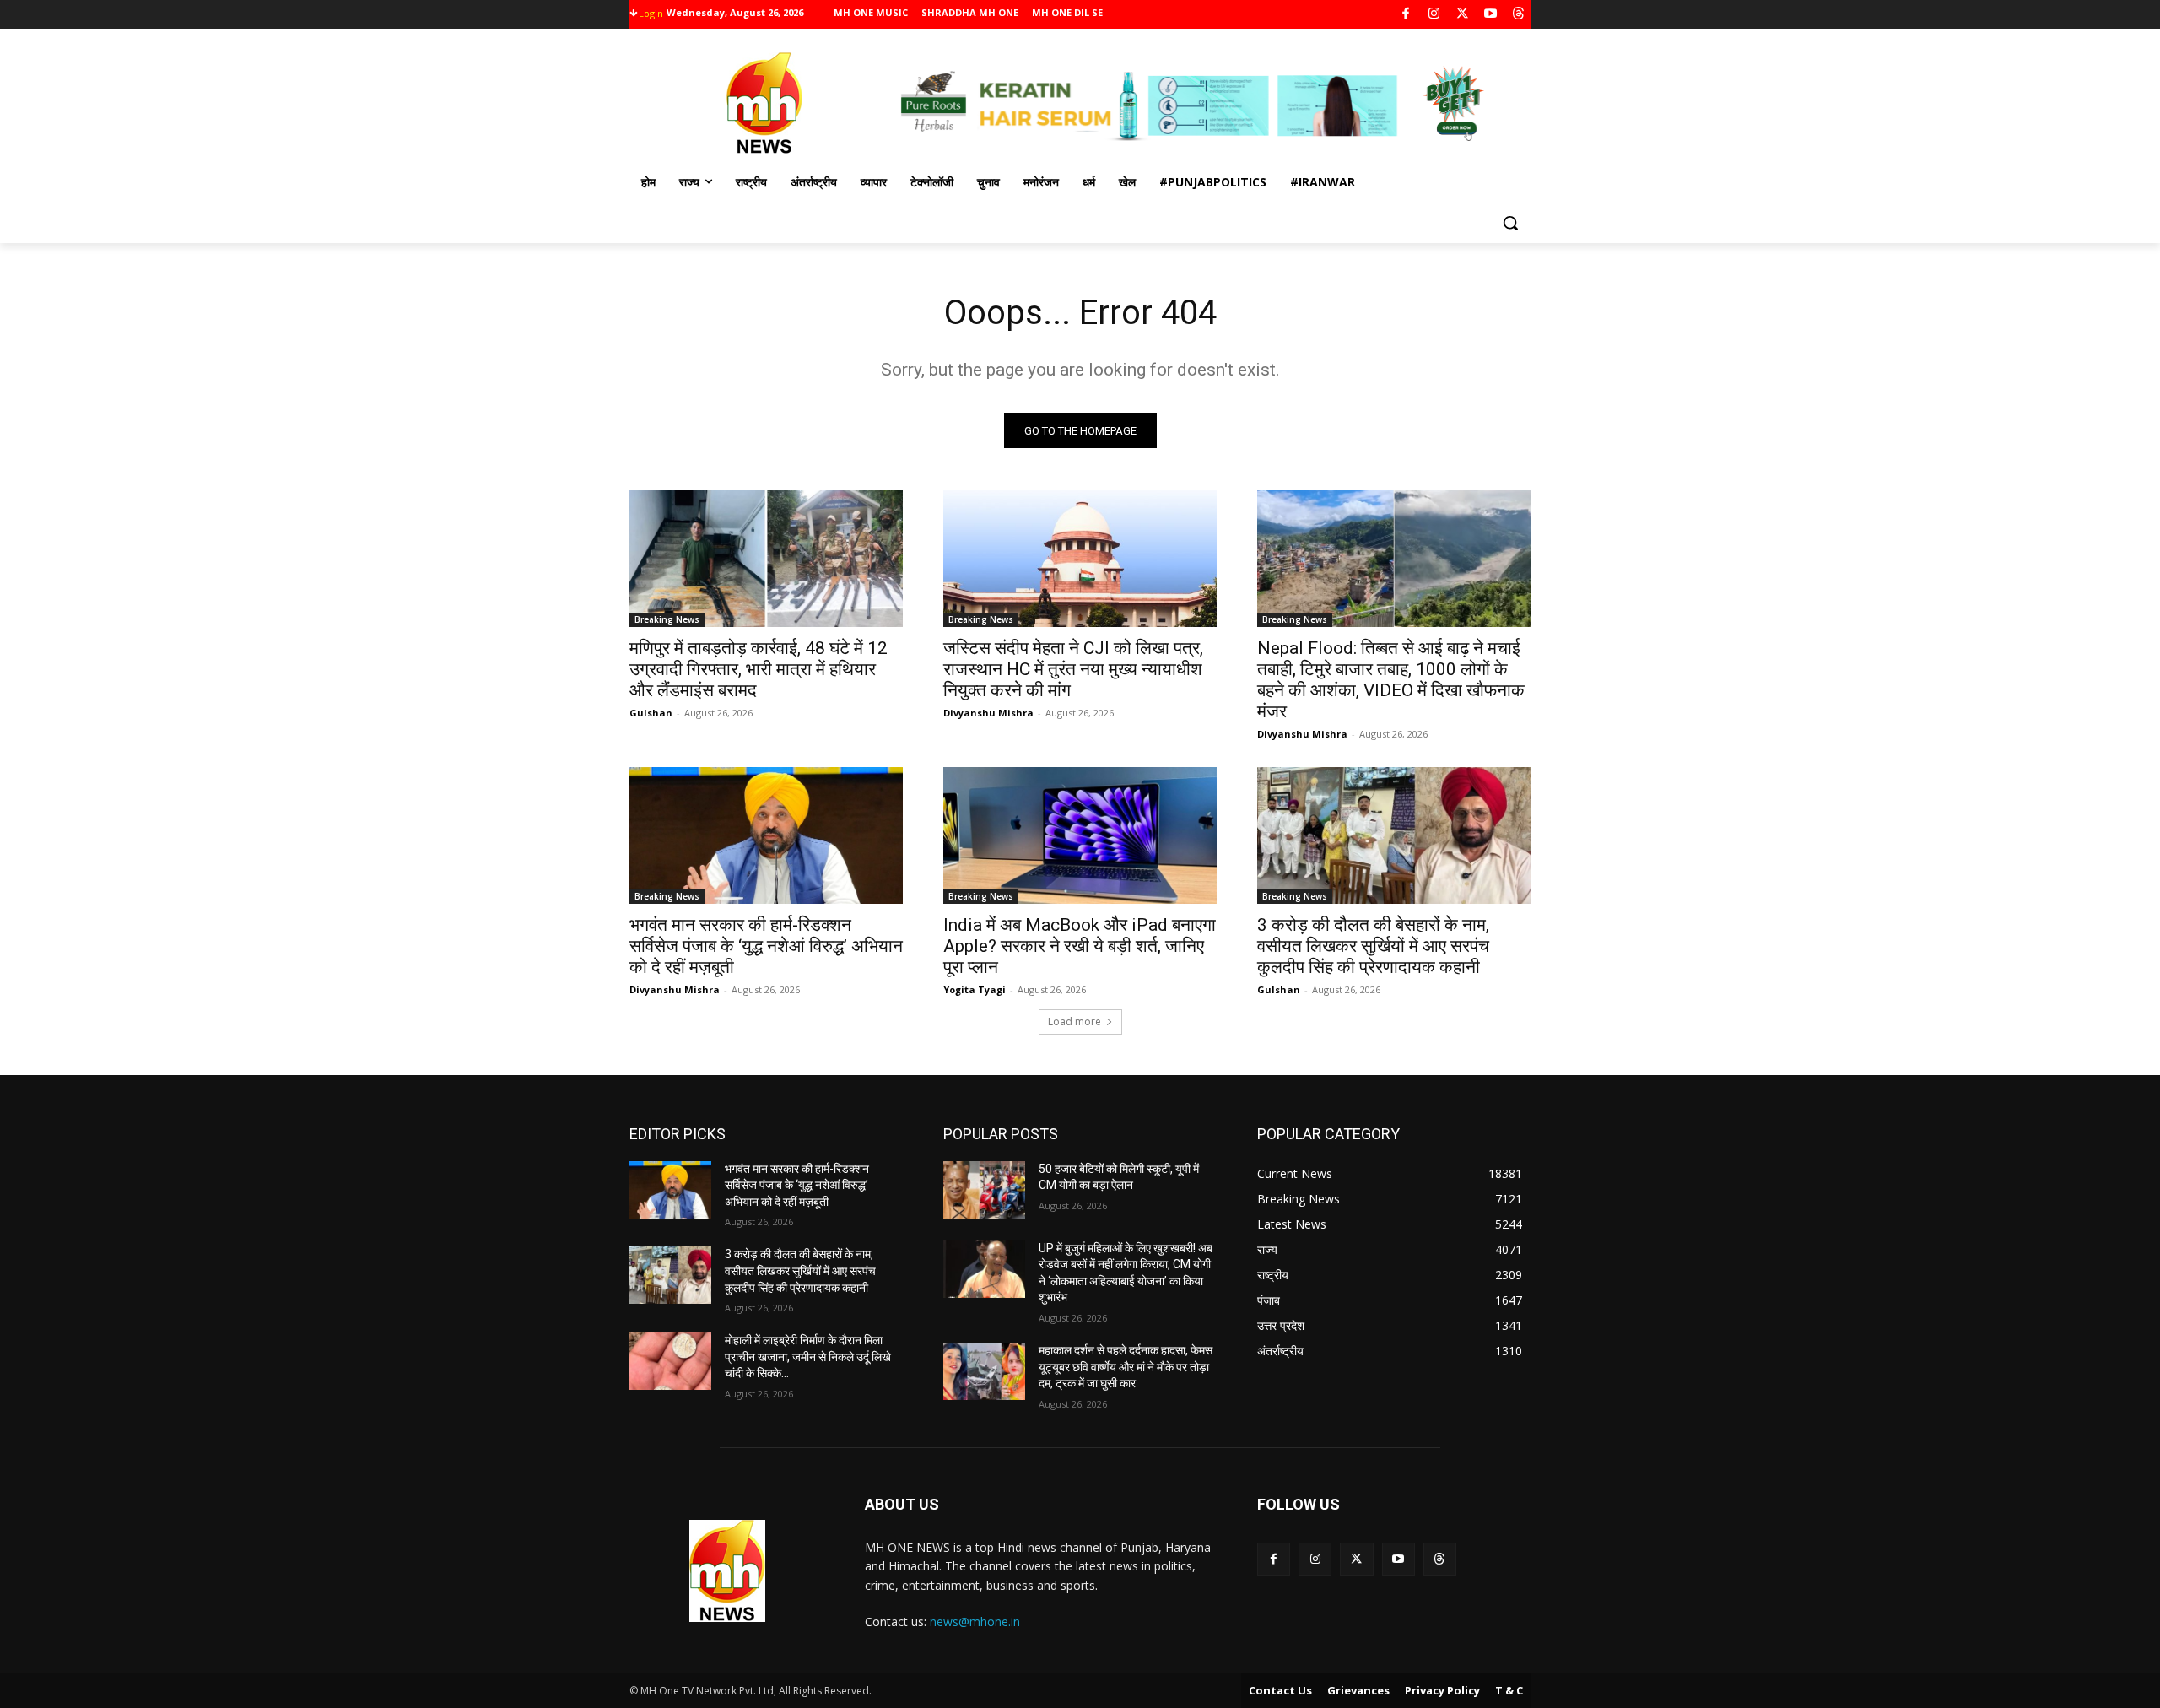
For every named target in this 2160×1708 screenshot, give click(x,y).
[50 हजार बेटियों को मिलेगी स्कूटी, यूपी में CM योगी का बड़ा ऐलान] (984, 1190)
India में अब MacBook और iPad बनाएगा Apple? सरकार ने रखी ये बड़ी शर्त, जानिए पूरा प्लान (1080, 946)
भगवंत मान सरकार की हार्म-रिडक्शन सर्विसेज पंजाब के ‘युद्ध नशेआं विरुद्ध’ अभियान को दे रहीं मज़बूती (766, 946)
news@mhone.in (975, 1622)
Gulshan (651, 713)
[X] (1463, 15)
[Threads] (1519, 15)
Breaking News (667, 619)
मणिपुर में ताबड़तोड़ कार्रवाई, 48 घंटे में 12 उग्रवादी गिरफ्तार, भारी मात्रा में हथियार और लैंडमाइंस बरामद (759, 669)
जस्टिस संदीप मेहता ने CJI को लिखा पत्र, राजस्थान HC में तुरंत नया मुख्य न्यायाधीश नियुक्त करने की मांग (1073, 669)
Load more (1075, 1022)
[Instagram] (1434, 15)
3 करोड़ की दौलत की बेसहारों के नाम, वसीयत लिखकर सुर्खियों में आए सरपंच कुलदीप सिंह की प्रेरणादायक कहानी (1373, 946)
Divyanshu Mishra (988, 713)
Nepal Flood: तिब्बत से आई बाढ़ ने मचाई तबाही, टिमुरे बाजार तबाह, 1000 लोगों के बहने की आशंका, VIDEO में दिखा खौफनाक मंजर (1391, 680)
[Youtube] (1490, 15)
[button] (1510, 223)
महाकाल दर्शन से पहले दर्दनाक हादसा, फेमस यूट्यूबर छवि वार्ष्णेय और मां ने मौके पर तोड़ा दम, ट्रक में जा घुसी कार (1126, 1367)
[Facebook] (1406, 15)
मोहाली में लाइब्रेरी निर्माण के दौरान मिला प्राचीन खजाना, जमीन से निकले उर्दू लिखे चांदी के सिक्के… (808, 1357)
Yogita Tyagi (975, 989)
